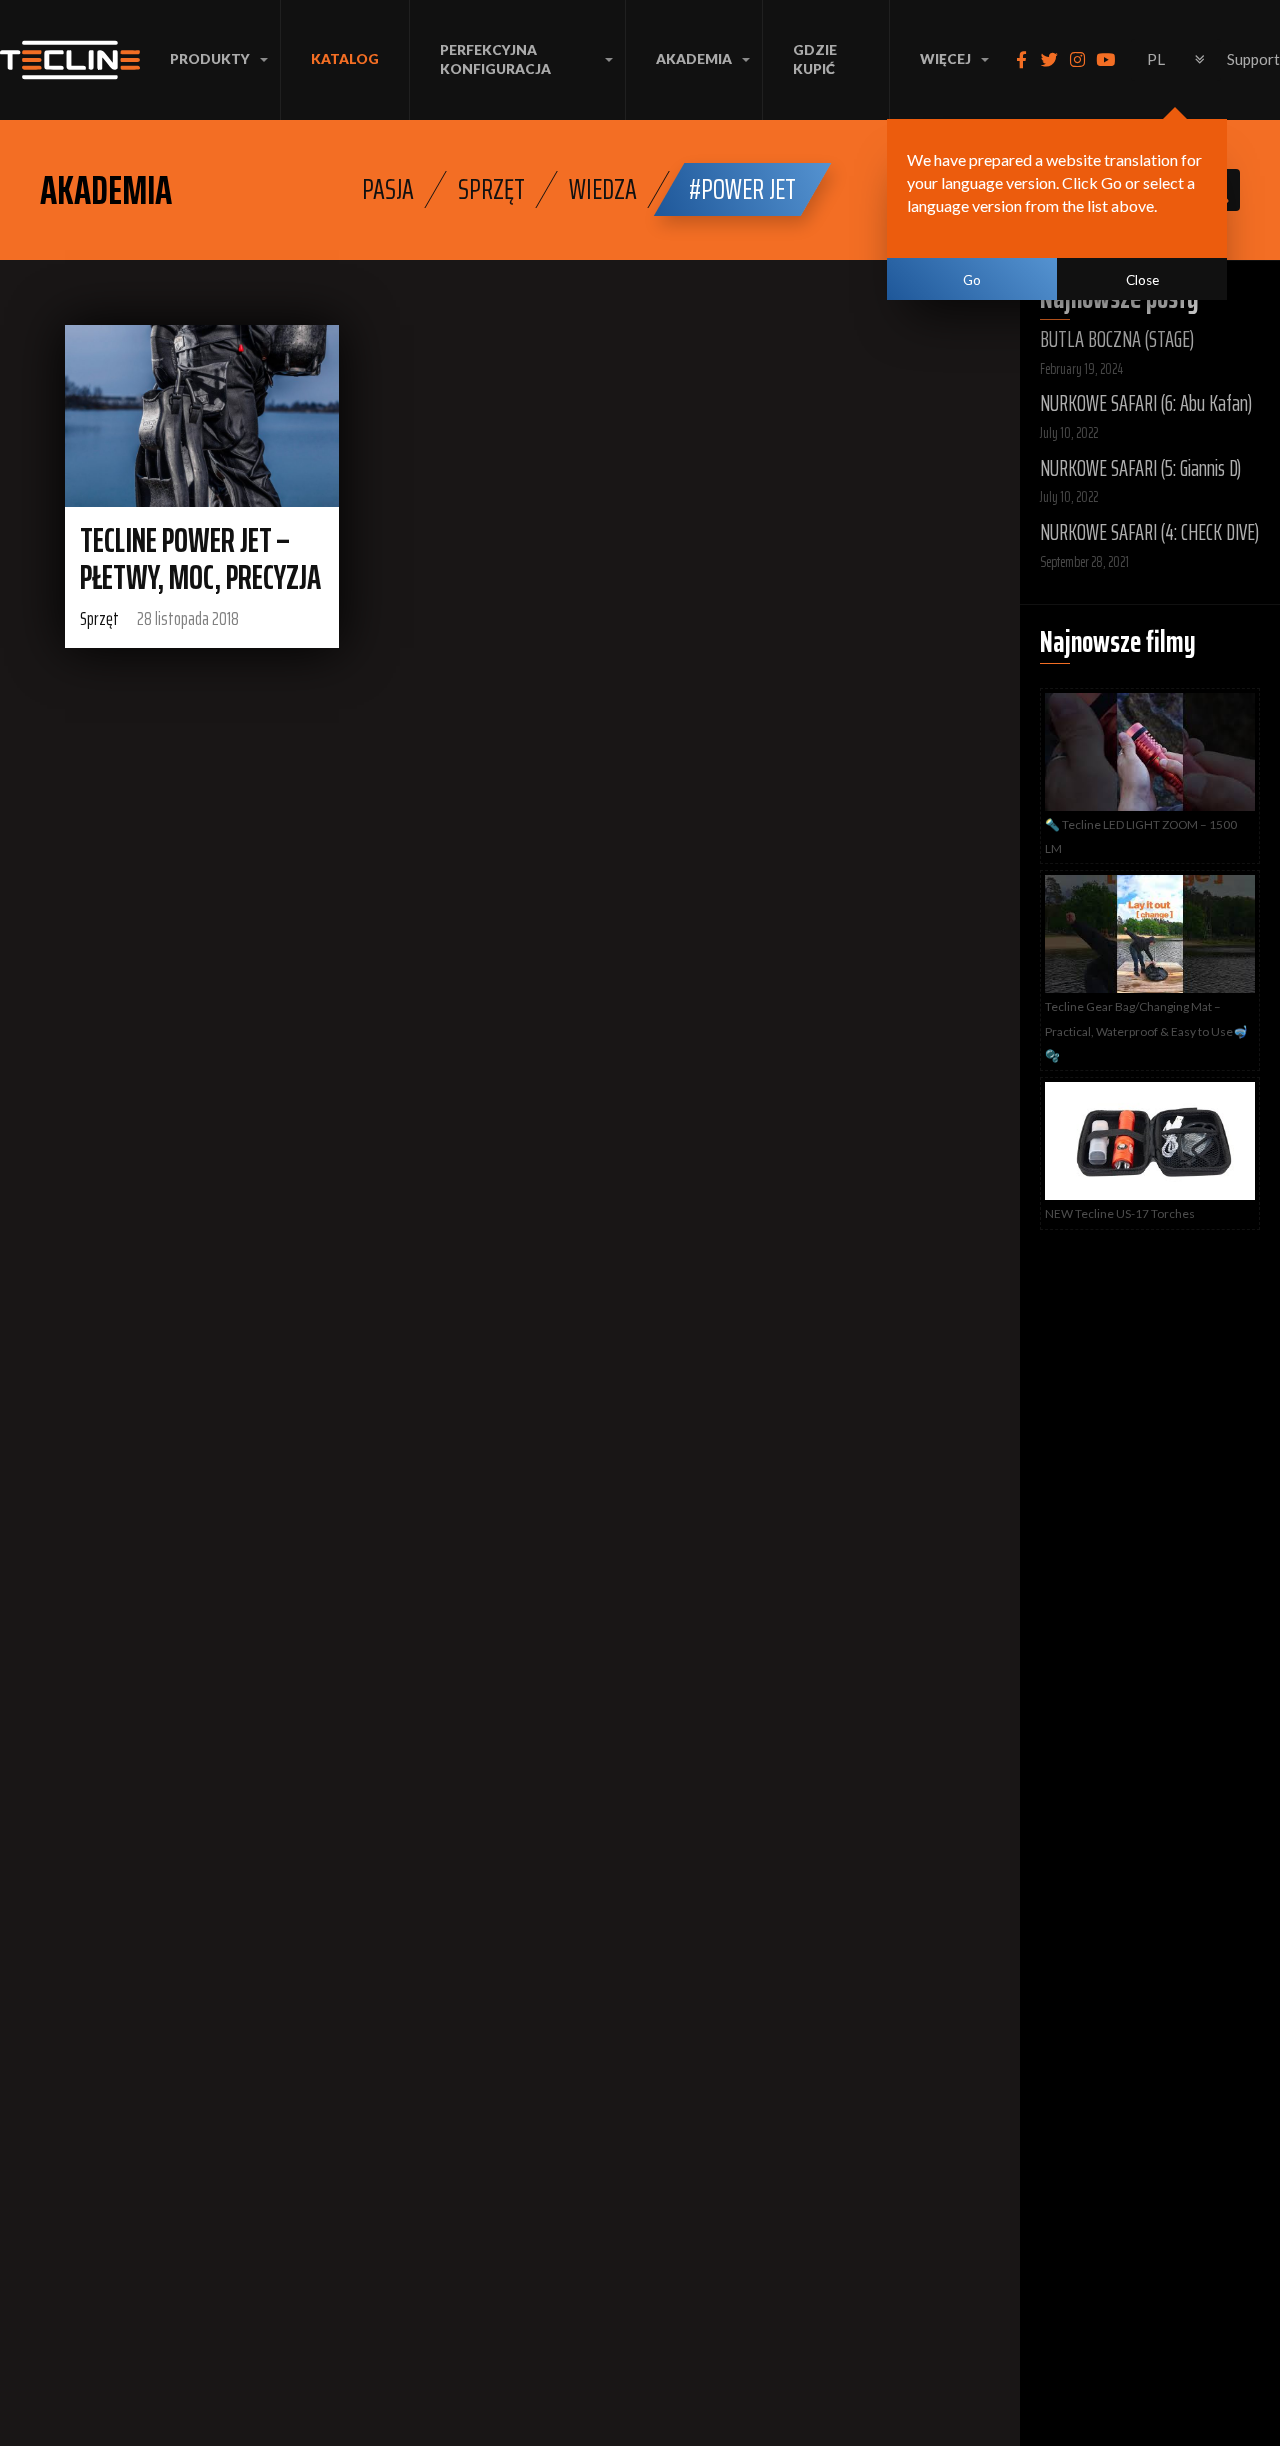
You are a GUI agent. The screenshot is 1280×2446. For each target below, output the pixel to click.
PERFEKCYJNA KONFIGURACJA (495, 59)
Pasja (388, 189)
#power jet (742, 189)
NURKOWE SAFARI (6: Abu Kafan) (1146, 403)
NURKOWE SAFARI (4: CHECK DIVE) (1149, 532)
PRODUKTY (210, 59)
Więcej (945, 59)
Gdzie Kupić (815, 59)
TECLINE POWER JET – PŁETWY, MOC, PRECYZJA (200, 559)
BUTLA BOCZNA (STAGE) (1117, 339)
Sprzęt (491, 189)
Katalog (345, 59)
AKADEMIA (694, 59)
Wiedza (603, 189)
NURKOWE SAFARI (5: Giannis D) (1140, 468)
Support (1253, 59)
